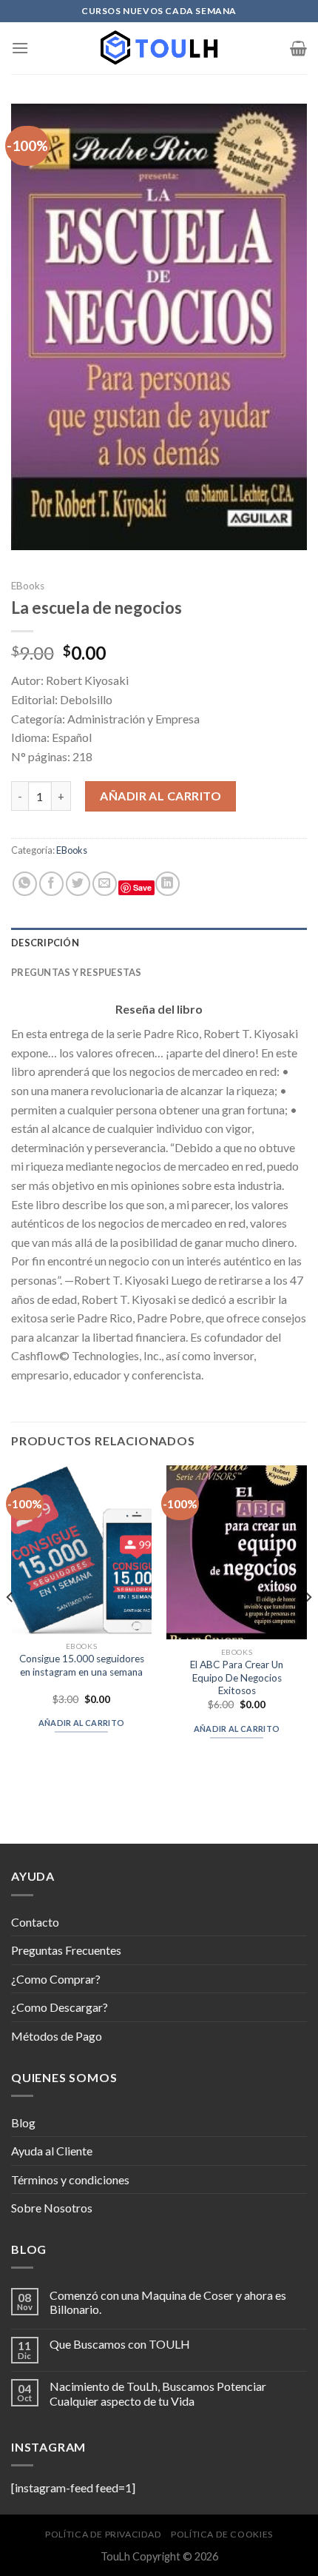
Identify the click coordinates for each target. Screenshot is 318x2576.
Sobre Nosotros (52, 2208)
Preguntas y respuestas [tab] (77, 972)
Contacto (35, 1922)
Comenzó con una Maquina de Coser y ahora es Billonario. (168, 2302)
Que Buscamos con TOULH (120, 2344)
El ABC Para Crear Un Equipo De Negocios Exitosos (237, 1677)
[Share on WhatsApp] (25, 884)
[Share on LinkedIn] (168, 884)
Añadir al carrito (160, 796)
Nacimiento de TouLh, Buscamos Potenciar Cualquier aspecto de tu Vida (158, 2393)
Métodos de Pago (57, 2036)
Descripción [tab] (45, 943)
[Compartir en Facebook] (51, 884)
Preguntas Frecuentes (66, 1950)
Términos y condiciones (70, 2179)
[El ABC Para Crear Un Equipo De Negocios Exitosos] (237, 1553)
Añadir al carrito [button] (82, 1723)
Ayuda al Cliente (52, 2151)
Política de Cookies (222, 2534)
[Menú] (20, 48)
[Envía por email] (105, 884)
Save (142, 887)
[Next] (308, 1627)
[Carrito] (298, 48)
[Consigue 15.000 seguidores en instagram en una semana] (81, 1550)
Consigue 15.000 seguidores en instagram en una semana (82, 1665)
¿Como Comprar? (56, 1979)
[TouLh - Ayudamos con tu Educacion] (159, 48)
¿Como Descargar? (60, 2007)
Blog (23, 2122)
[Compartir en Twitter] (78, 884)
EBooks (28, 586)
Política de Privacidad (103, 2534)
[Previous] (10, 1627)
